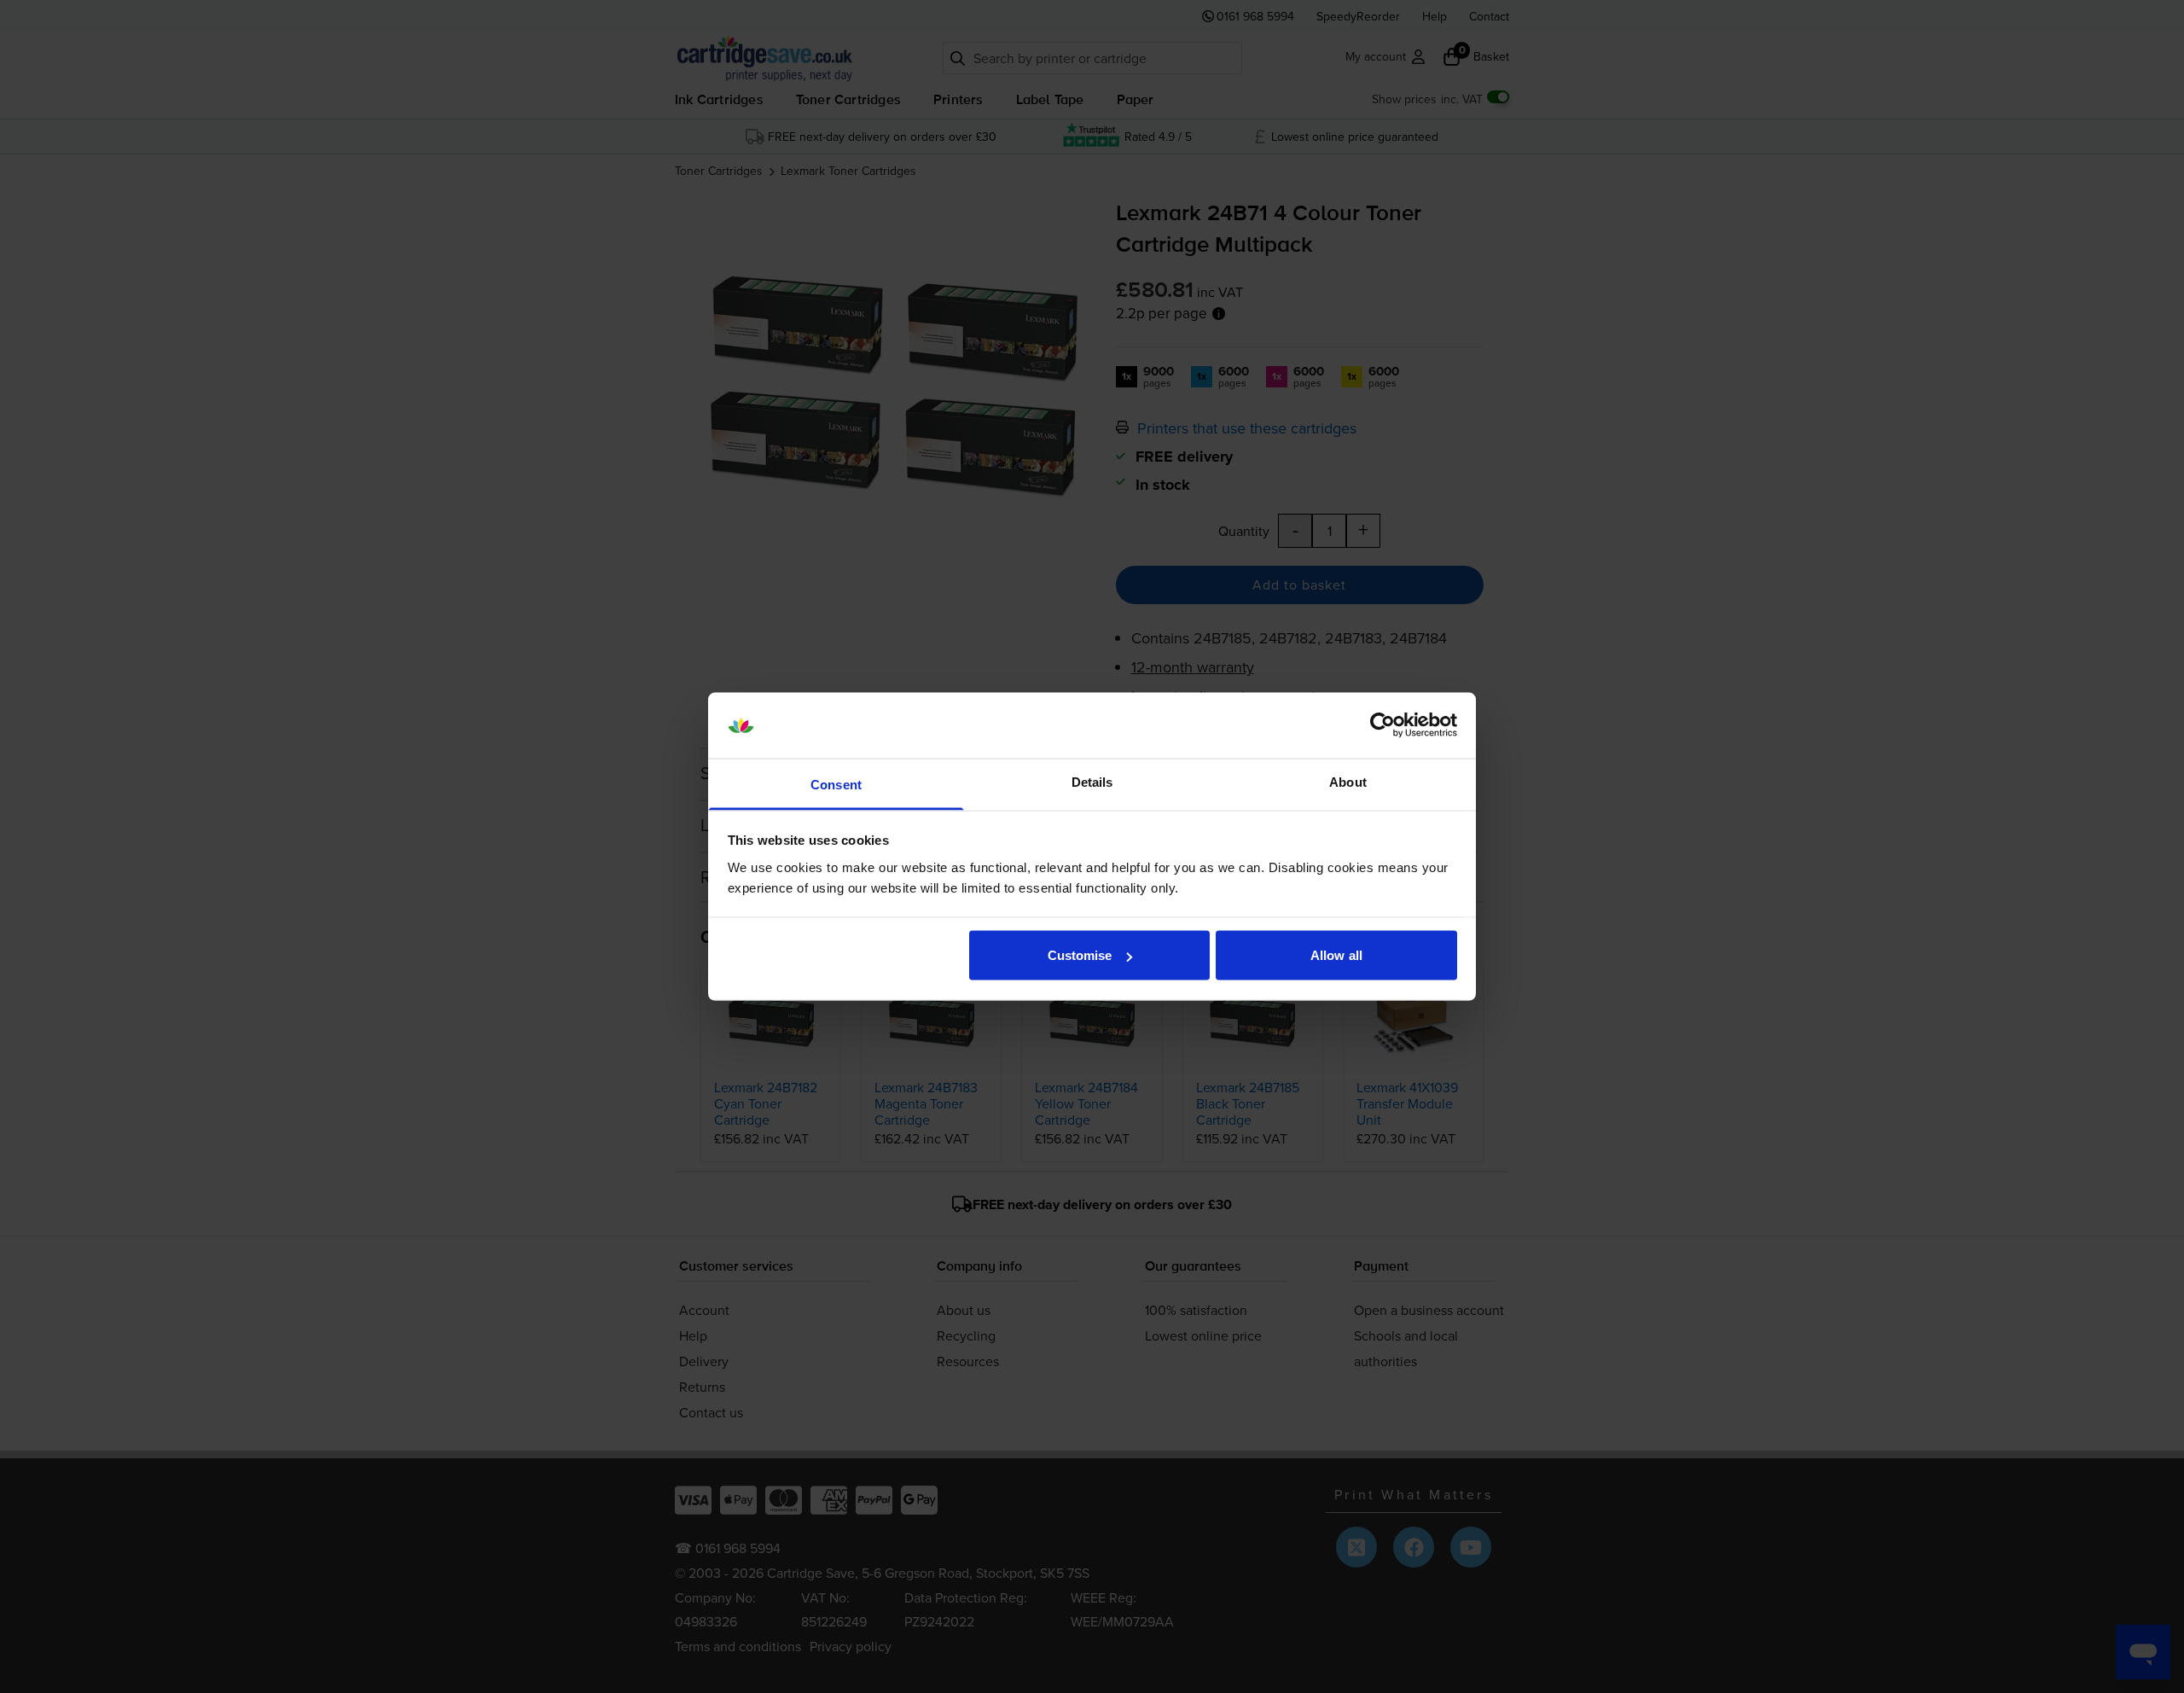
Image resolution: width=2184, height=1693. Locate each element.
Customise (1080, 955)
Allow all (1336, 955)
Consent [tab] (836, 784)
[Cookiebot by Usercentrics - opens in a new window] (1382, 725)
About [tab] (1348, 781)
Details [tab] (1092, 781)
